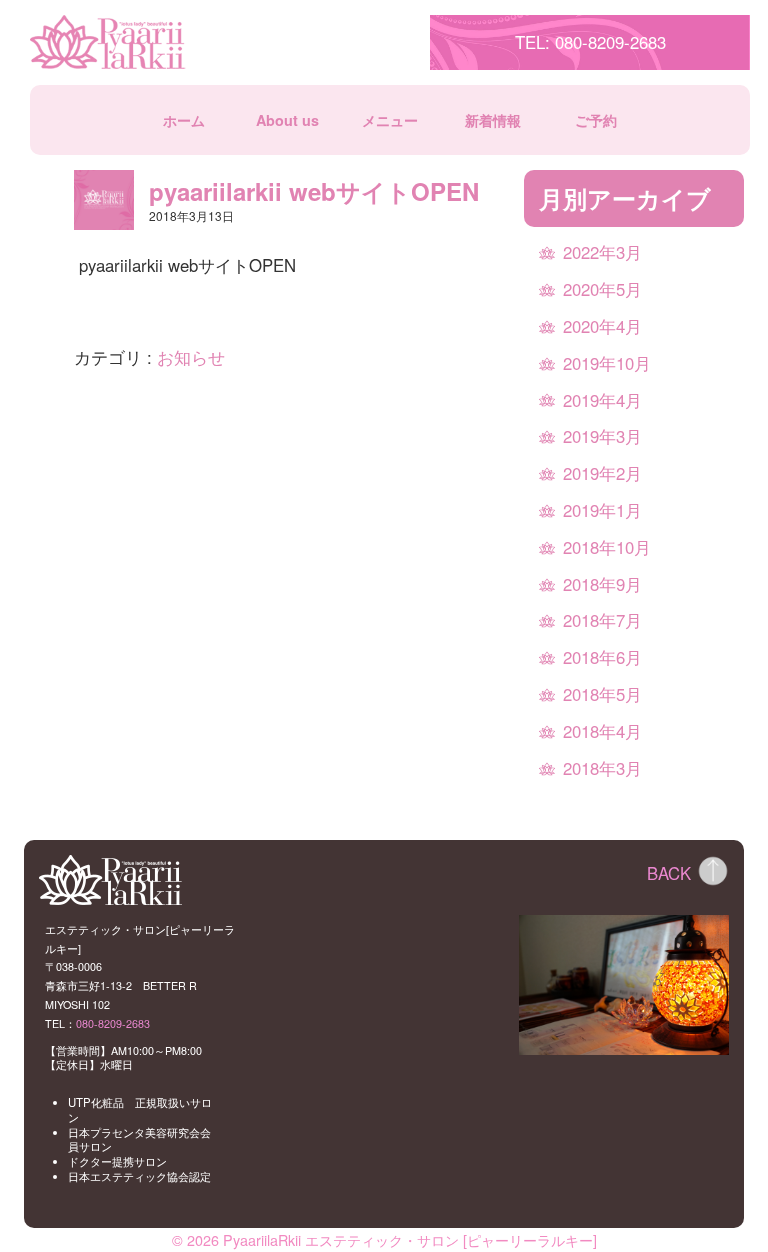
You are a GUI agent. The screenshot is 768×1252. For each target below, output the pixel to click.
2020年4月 (602, 326)
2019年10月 (607, 363)
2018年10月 (607, 547)
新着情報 (493, 120)
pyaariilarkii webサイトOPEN (314, 191)
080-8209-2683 (113, 1023)
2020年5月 (602, 289)
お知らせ (191, 357)
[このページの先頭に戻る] (713, 871)
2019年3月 (602, 436)
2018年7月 (602, 620)
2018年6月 (602, 657)
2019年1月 (602, 510)
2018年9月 (602, 584)
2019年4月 (602, 400)
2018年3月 (602, 768)
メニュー (390, 120)
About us (287, 120)
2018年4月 (602, 731)
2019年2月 (602, 473)
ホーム (184, 120)
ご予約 (596, 120)
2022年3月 (602, 252)
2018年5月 (602, 694)
